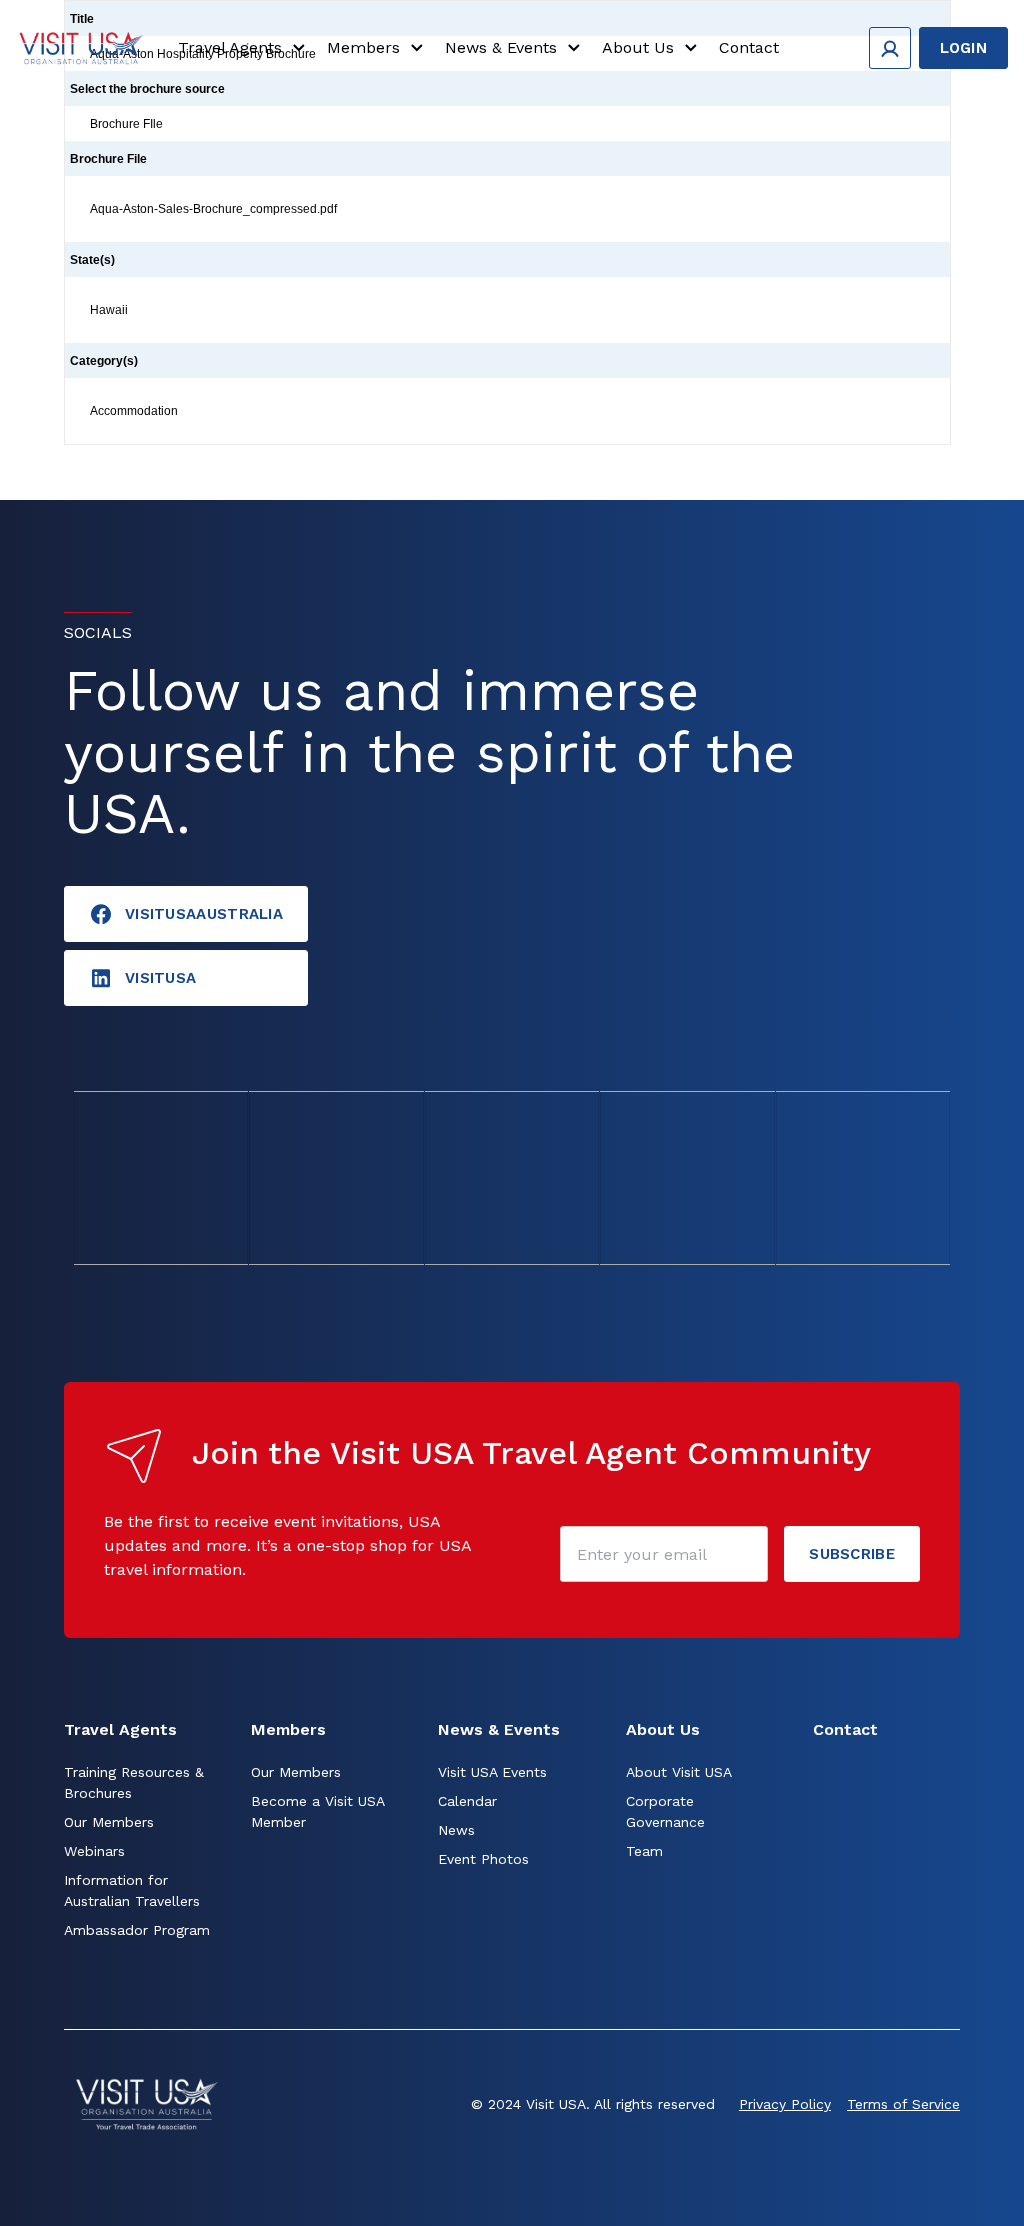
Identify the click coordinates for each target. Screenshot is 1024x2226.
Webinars (94, 1851)
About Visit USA (679, 1772)
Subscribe (852, 1554)
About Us (638, 47)
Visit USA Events (492, 1772)
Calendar (467, 1801)
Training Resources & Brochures (134, 1782)
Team (644, 1851)
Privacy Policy (785, 2104)
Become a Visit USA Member (317, 1811)
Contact (749, 47)
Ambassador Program (137, 1930)
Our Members (109, 1822)
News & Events (501, 47)
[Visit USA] (81, 47)
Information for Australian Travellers (132, 1890)
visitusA (160, 978)
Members (363, 47)
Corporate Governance (665, 1811)
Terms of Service (903, 2104)
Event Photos (483, 1859)
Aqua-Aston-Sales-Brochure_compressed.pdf (213, 209)
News (456, 1830)
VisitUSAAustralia (204, 914)
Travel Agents (230, 47)
